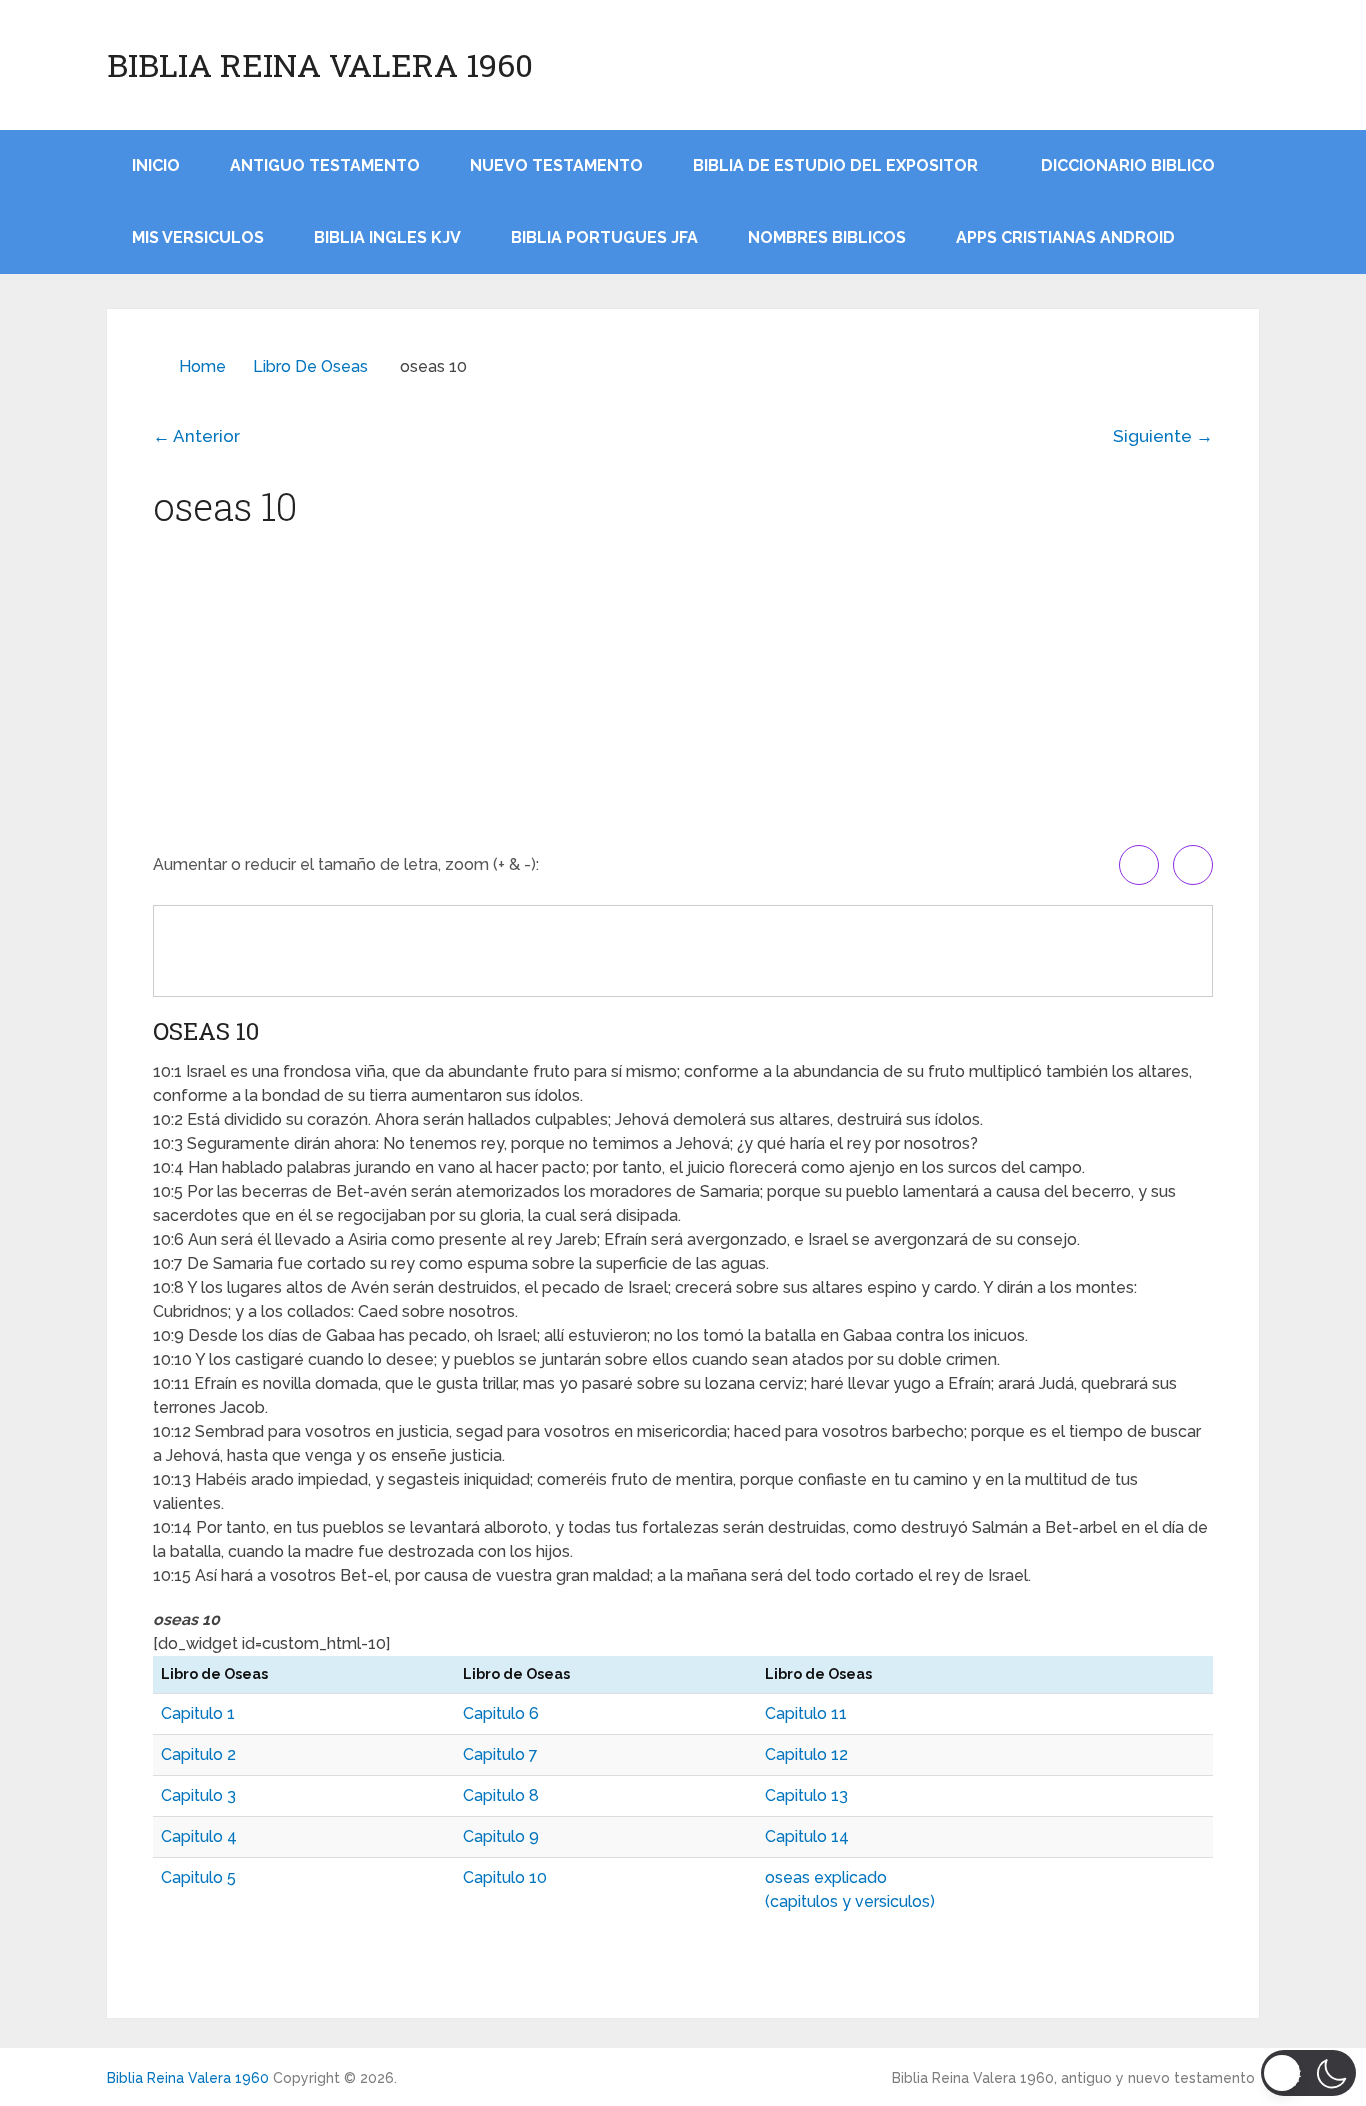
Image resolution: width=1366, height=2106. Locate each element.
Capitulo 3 (198, 1795)
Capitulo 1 (198, 1713)
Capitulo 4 (199, 1836)
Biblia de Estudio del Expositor (835, 165)
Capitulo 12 (806, 1754)
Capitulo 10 (505, 1877)
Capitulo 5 (198, 1877)
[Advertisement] (683, 695)
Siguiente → (1163, 436)
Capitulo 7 (500, 1754)
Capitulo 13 (806, 1795)
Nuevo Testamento (556, 165)
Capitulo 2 (198, 1754)
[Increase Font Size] (1139, 865)
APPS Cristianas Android (1065, 237)
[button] (1308, 2073)
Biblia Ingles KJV (387, 237)
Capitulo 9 (501, 1836)
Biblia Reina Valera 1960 (320, 65)
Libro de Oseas (310, 366)
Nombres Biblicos (827, 237)
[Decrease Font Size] (1193, 865)
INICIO (156, 165)
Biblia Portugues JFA (604, 237)
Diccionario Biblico (1128, 165)
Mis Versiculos (198, 237)
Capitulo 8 (501, 1795)
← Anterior (196, 436)
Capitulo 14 (807, 1836)
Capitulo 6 (501, 1713)
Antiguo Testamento (325, 165)
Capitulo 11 (806, 1713)
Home (202, 366)
